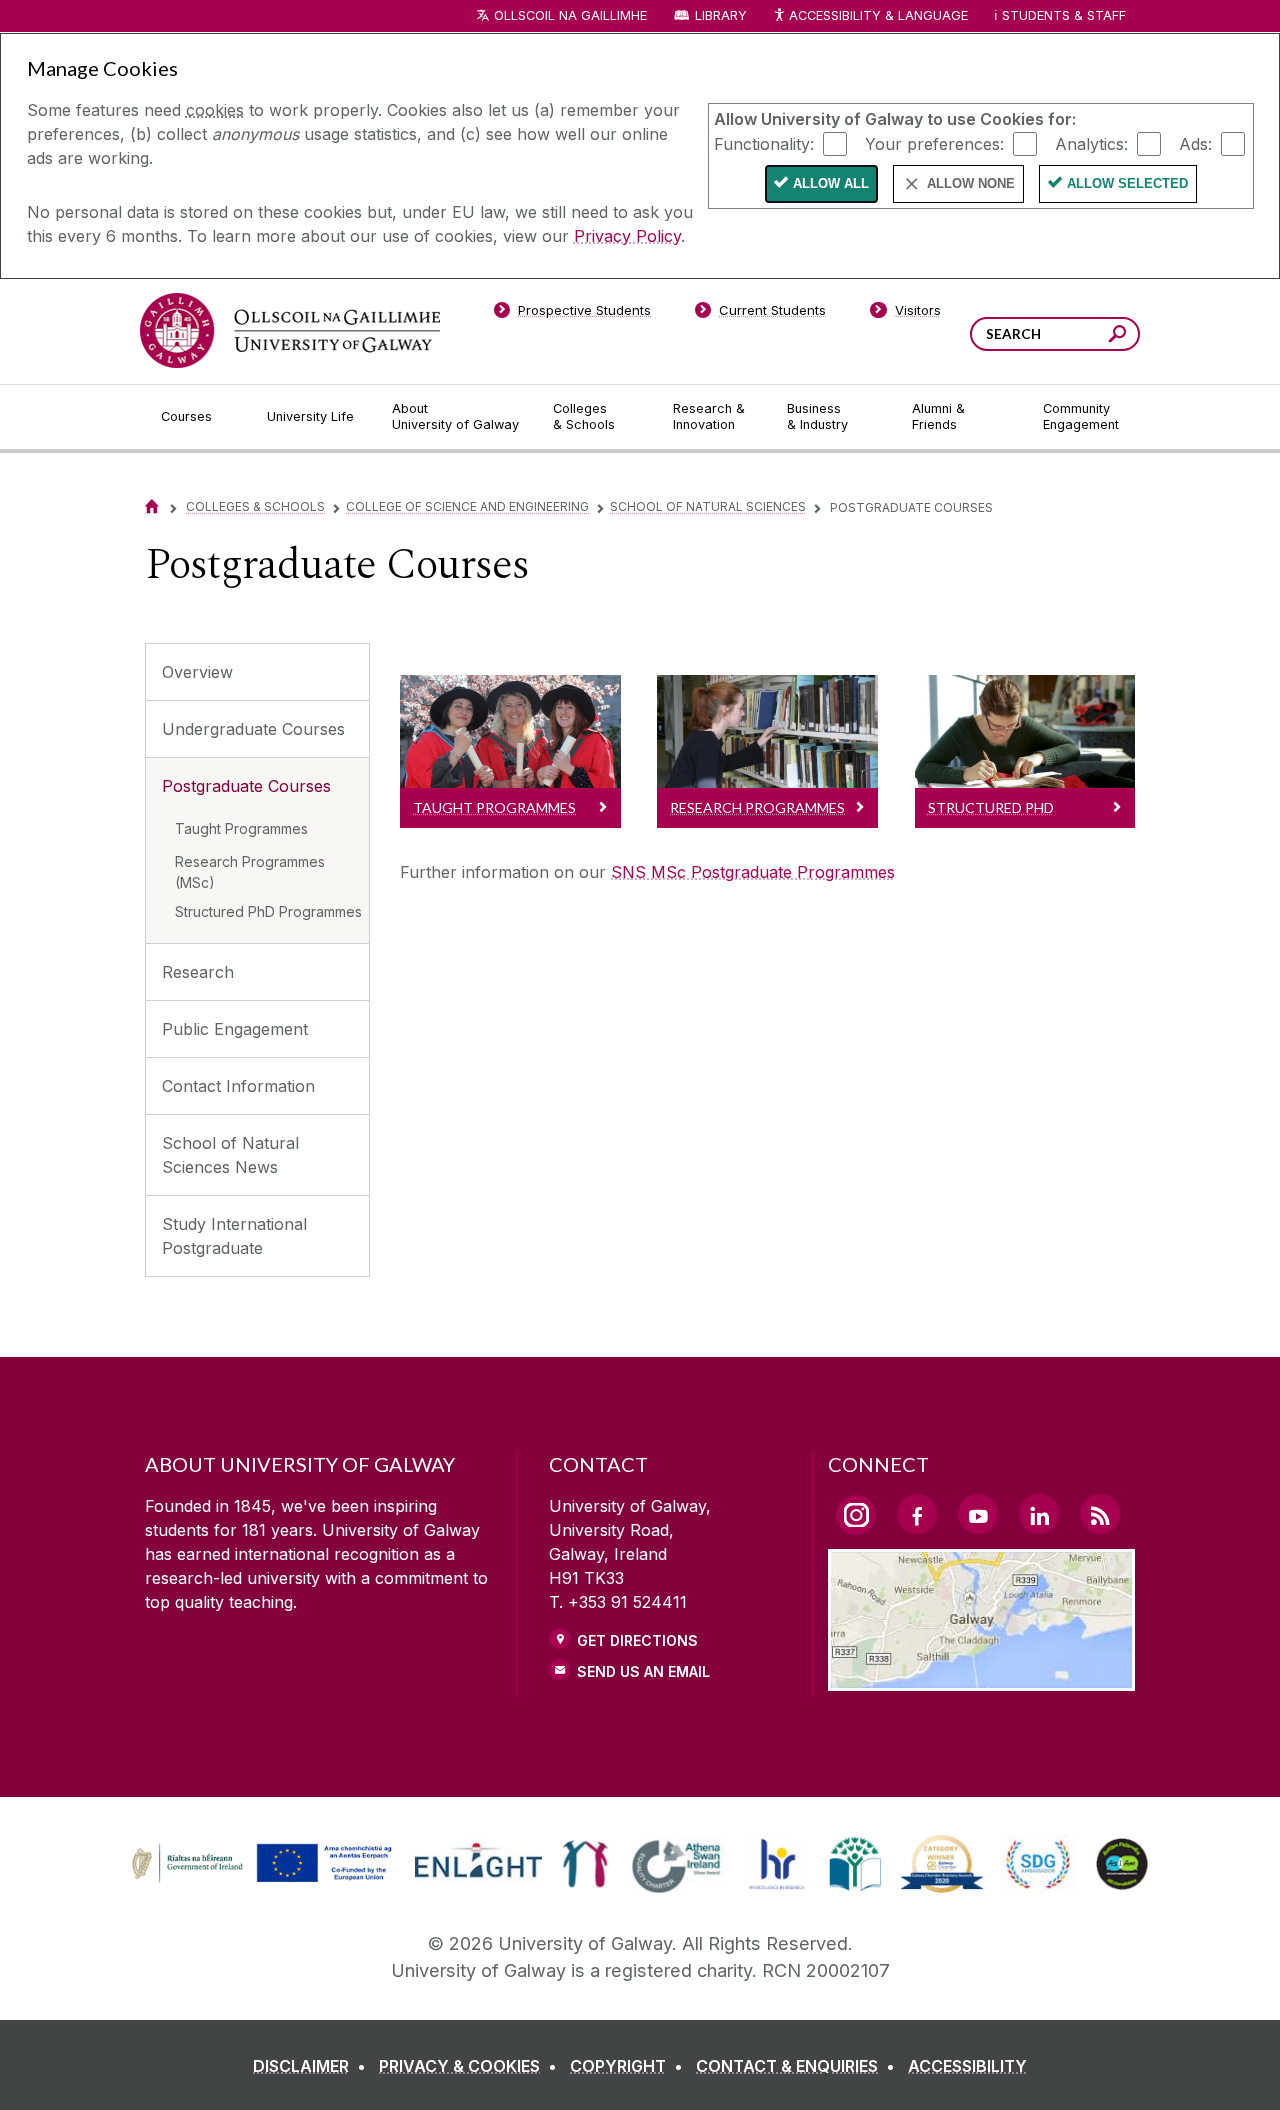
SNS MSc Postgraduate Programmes (753, 872)
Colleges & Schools (255, 506)
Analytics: (1091, 143)
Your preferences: (934, 143)
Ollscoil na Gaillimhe (570, 15)
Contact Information (238, 1086)
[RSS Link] (1100, 1514)
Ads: (1195, 143)
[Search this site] (1117, 336)
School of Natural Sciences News (230, 1155)
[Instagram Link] (856, 1515)
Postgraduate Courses (246, 786)
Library (721, 15)
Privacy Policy (627, 236)
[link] (259, 1864)
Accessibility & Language (878, 15)
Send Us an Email (643, 1671)
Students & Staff (1064, 15)
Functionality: (764, 143)
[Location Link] (981, 1679)
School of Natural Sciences (708, 506)
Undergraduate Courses (253, 729)
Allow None (971, 183)
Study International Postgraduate (234, 1236)
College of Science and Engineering (467, 506)
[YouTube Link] (978, 1514)
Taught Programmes (241, 828)
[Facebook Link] (917, 1514)
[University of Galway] (290, 330)
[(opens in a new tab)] (264, 1879)
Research (198, 972)
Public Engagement (235, 1029)
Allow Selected (1127, 183)
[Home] (152, 506)
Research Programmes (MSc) (250, 872)
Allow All (831, 183)
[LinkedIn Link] (1039, 1514)
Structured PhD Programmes (268, 911)
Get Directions (637, 1640)
